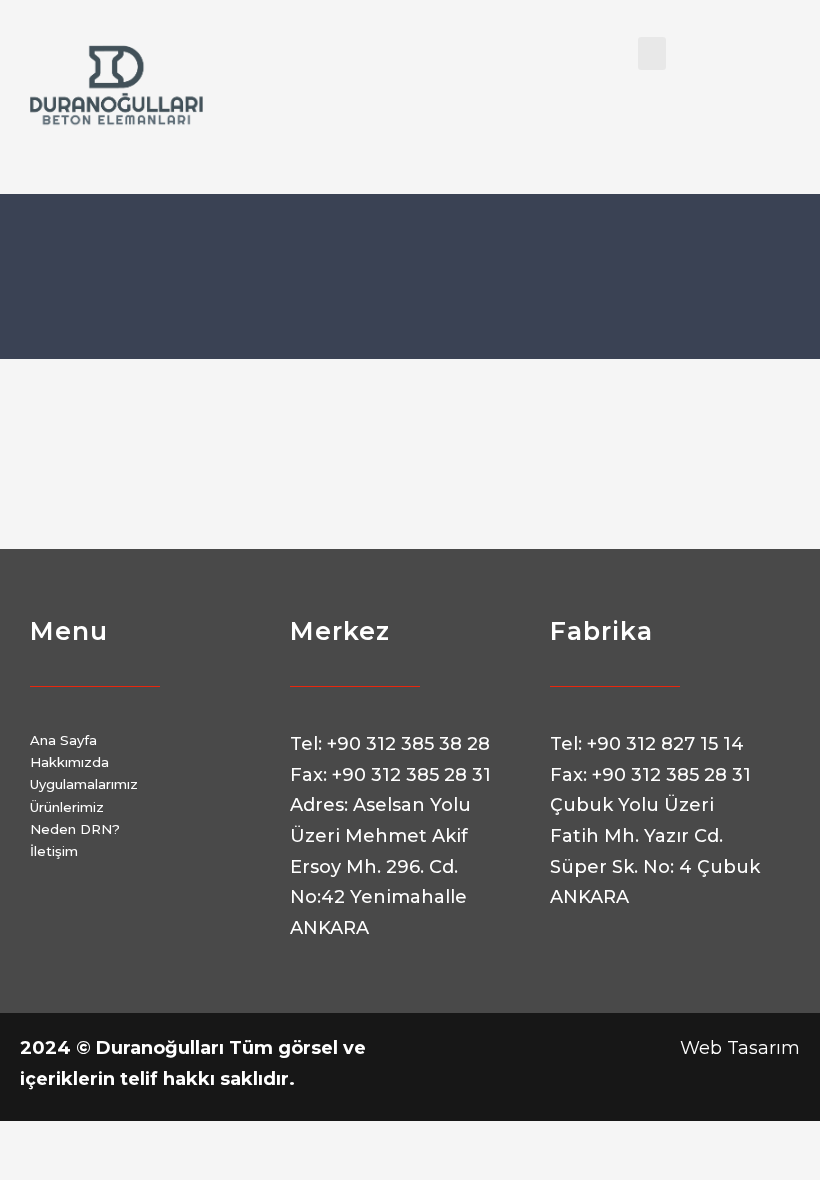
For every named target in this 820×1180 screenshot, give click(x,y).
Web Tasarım (740, 1048)
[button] (652, 53)
